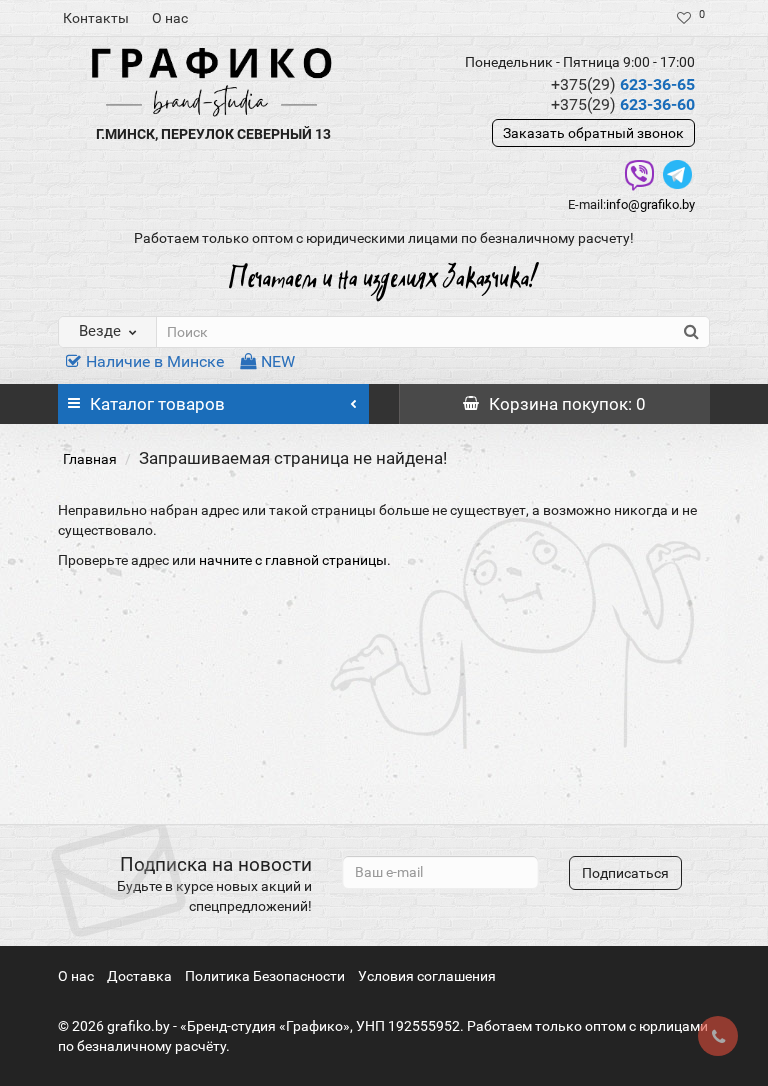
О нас (170, 18)
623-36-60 (623, 104)
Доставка (139, 976)
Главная (90, 459)
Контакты (96, 18)
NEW (278, 361)
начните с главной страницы (293, 560)
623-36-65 (623, 84)
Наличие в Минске (155, 361)
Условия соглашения (427, 976)
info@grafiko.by (650, 204)
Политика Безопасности (265, 976)
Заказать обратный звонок (593, 133)
